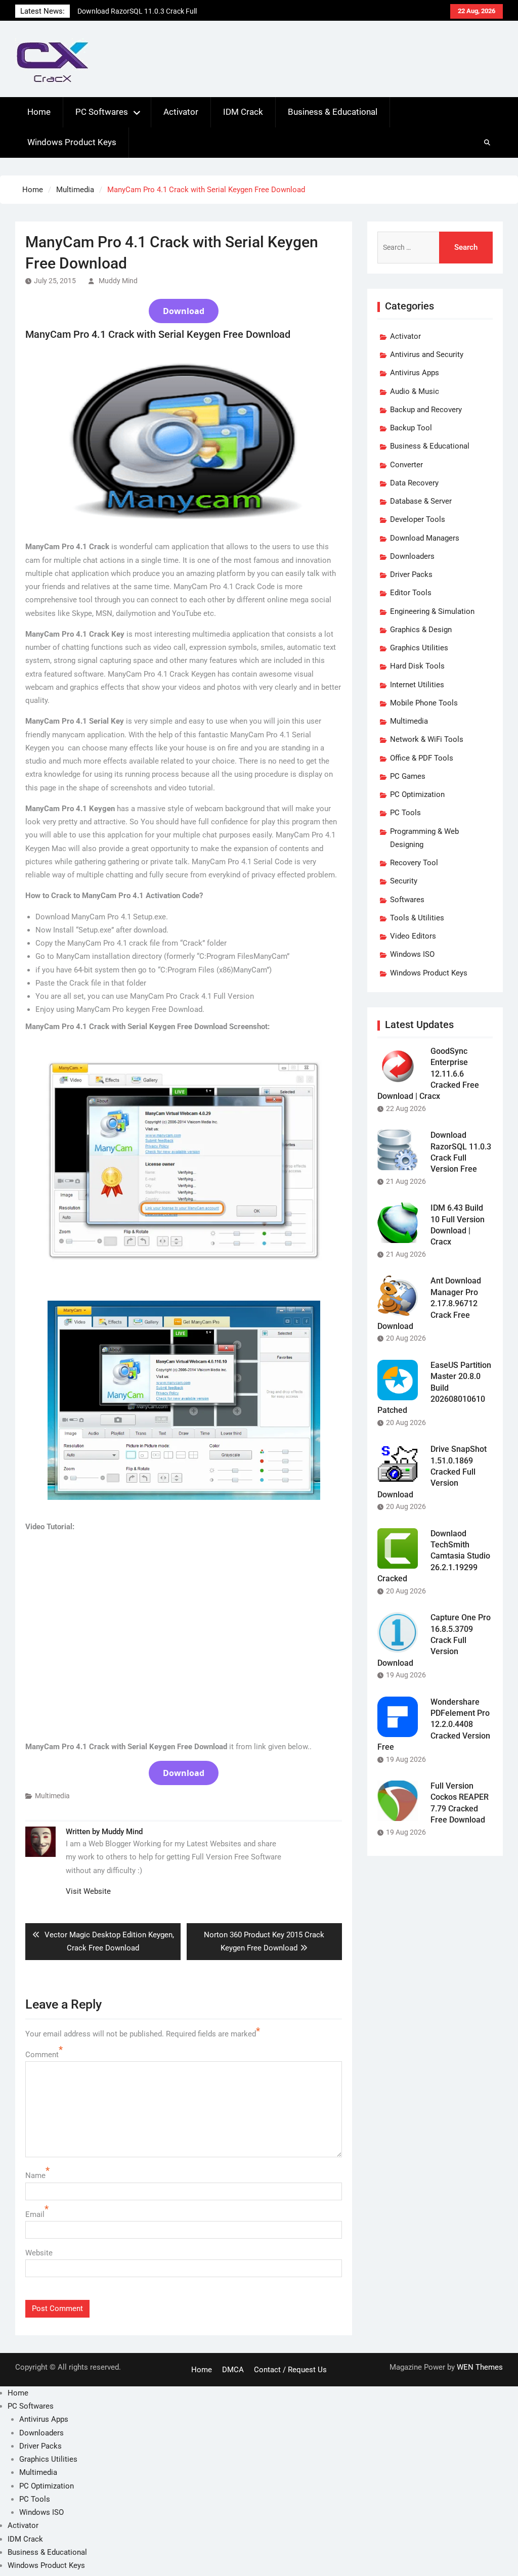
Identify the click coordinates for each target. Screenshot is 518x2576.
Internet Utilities (417, 685)
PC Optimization (417, 794)
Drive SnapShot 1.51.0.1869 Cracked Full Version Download (432, 1472)
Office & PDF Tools (422, 758)
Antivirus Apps (415, 373)
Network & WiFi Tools (427, 739)
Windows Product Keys (72, 142)
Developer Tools (418, 519)
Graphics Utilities (419, 648)
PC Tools (405, 813)
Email (35, 2214)
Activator (181, 112)
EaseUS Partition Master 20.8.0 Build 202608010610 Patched (434, 1388)
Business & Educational (333, 112)
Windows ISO (412, 954)
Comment (42, 2055)
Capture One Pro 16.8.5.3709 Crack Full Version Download (434, 1640)
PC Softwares (102, 112)
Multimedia (52, 1796)
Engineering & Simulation (432, 611)
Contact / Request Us (290, 2370)
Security (404, 881)
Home (39, 112)
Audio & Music (415, 391)
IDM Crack (243, 112)
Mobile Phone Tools (424, 703)
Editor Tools (411, 593)
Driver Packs (411, 574)
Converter (406, 465)
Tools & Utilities (417, 918)
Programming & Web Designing (424, 838)
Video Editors (413, 936)
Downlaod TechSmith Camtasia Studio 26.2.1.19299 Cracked (434, 1556)
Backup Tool (411, 428)
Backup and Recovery (426, 410)
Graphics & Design (421, 630)
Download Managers (425, 538)
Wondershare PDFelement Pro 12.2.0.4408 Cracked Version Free (434, 1725)
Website (39, 2253)
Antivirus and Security (427, 354)
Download (184, 311)
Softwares (407, 900)
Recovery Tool (414, 863)
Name (35, 2175)
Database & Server (421, 501)
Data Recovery (414, 483)
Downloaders (412, 556)
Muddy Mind (118, 281)
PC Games (408, 776)
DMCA (233, 2370)
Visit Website (88, 1891)
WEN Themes (480, 2367)
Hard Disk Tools (417, 666)
